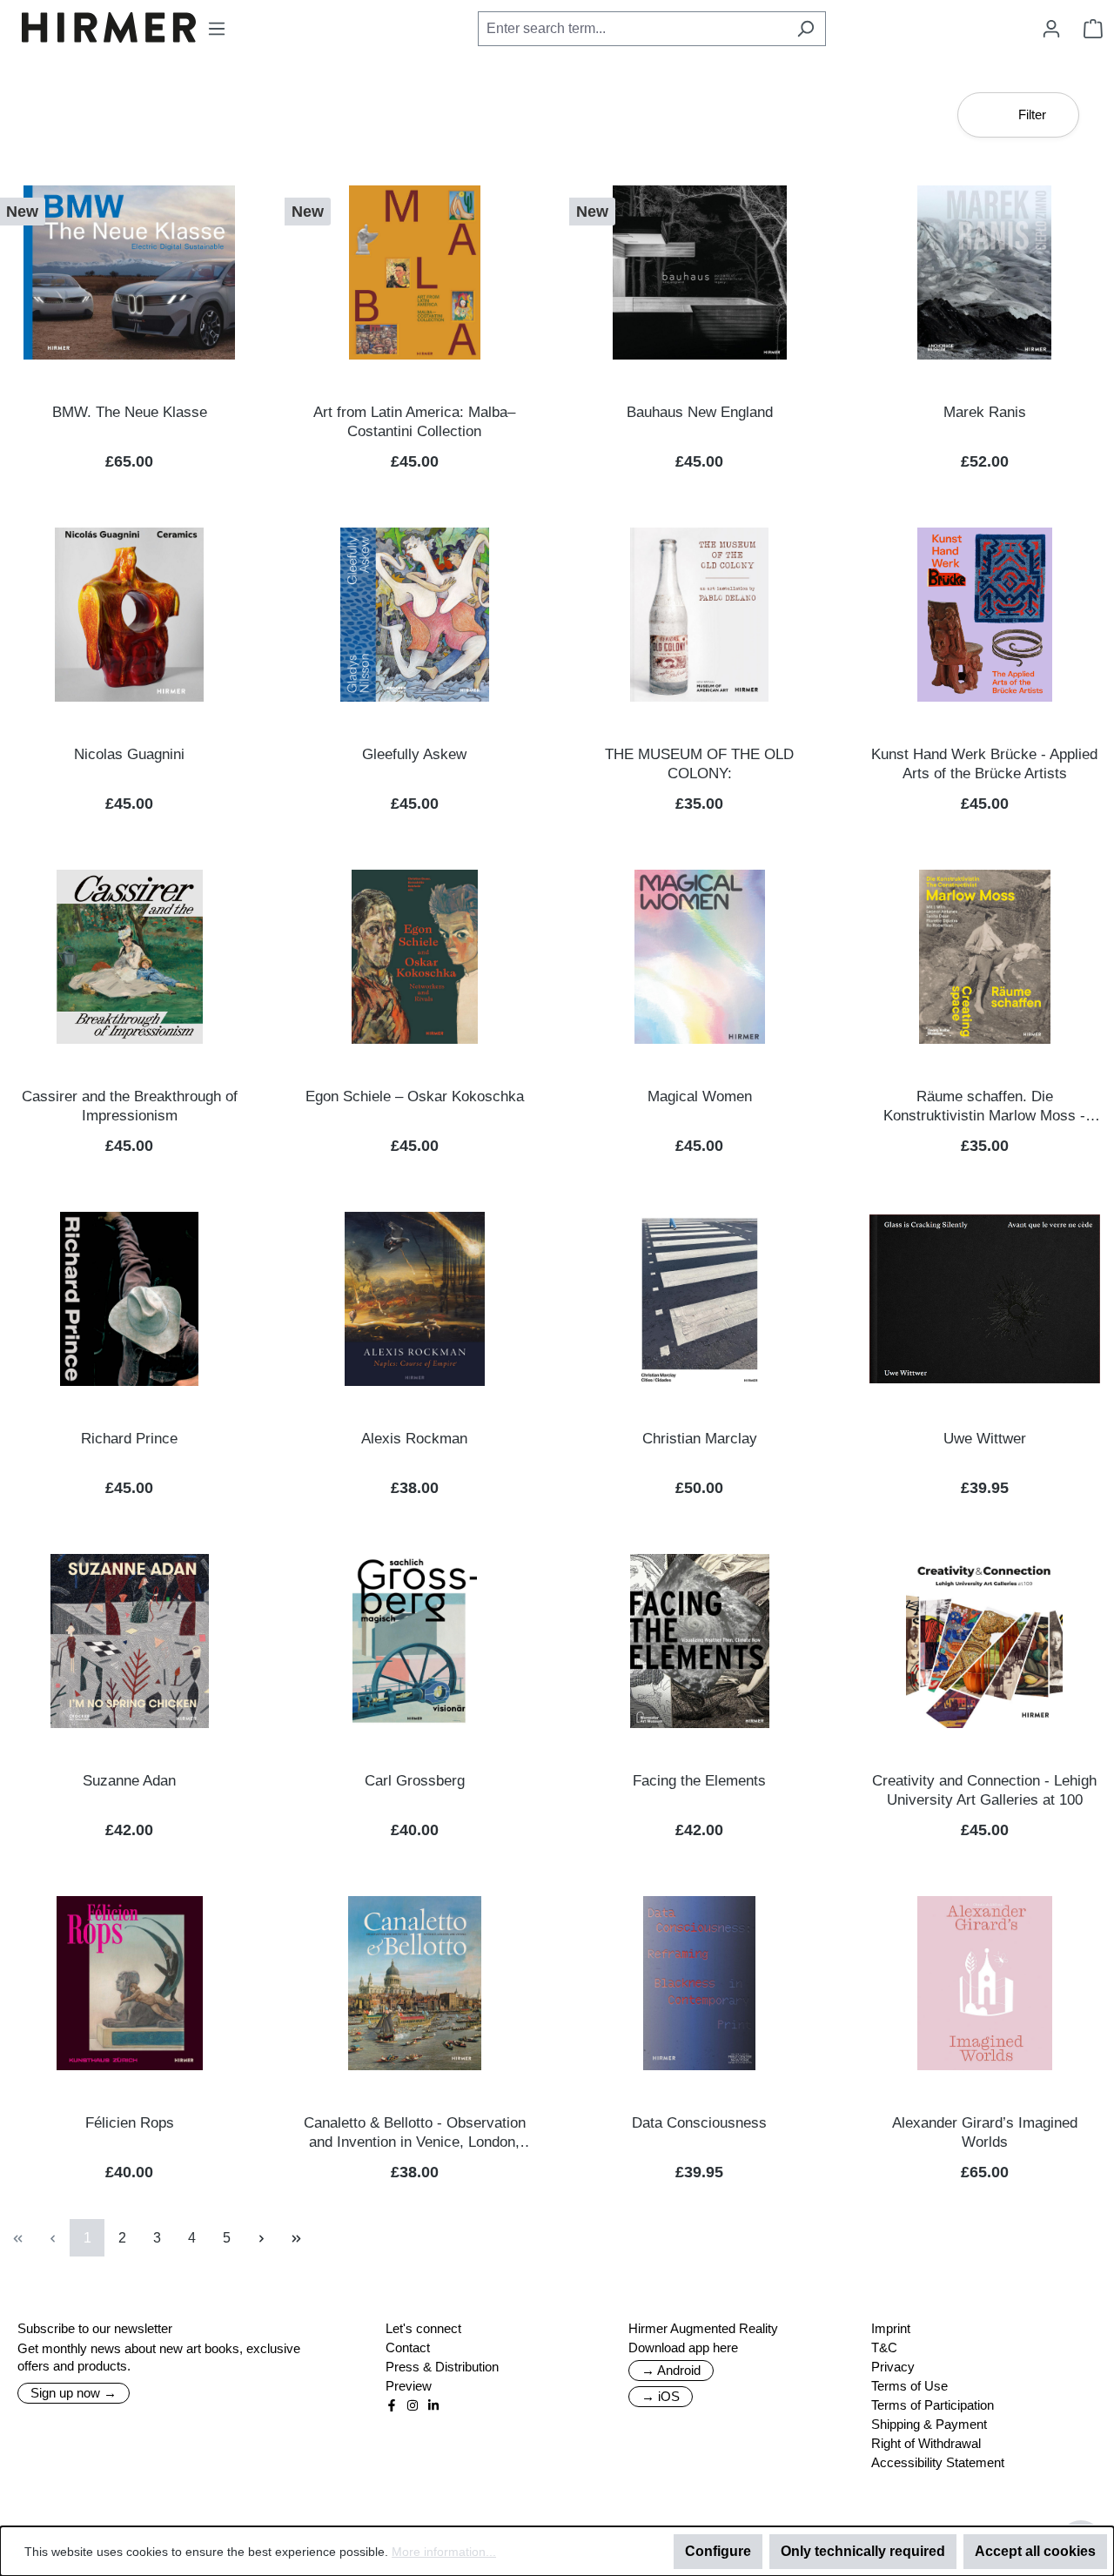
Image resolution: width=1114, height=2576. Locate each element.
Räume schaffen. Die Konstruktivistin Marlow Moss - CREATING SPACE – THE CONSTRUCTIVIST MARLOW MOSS (984, 1107)
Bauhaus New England (700, 412)
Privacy (893, 2367)
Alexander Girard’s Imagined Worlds (985, 2132)
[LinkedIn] (433, 2405)
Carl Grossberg (415, 1781)
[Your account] (1051, 29)
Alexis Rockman (414, 1439)
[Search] (805, 29)
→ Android (671, 2370)
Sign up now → (74, 2393)
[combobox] (632, 29)
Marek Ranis (985, 412)
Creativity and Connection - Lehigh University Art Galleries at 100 (984, 1790)
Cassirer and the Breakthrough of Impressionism (130, 1106)
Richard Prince (129, 1439)
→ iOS (661, 2396)
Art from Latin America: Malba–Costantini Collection (414, 422)
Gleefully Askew (414, 754)
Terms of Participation (933, 2405)
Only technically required (863, 2551)
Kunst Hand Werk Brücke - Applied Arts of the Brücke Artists (984, 764)
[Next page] (261, 2238)
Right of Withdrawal (926, 2443)
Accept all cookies (1035, 2551)
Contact (408, 2347)
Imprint (891, 2328)
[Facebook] (392, 2405)
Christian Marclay (700, 1439)
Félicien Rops (130, 2123)
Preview (409, 2386)
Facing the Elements (699, 1781)
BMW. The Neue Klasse (130, 412)
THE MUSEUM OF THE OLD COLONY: (699, 764)
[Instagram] (413, 2405)
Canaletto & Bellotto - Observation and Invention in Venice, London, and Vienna (415, 2133)
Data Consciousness (699, 2123)
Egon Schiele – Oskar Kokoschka (415, 1096)
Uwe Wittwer (985, 1439)
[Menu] (217, 29)
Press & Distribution (442, 2367)
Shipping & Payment (929, 2424)
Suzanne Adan (129, 1781)
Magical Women (700, 1096)
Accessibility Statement (938, 2462)
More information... (444, 2552)
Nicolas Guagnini (129, 754)
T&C (884, 2347)
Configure (718, 2551)
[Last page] (296, 2238)
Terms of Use (909, 2386)
